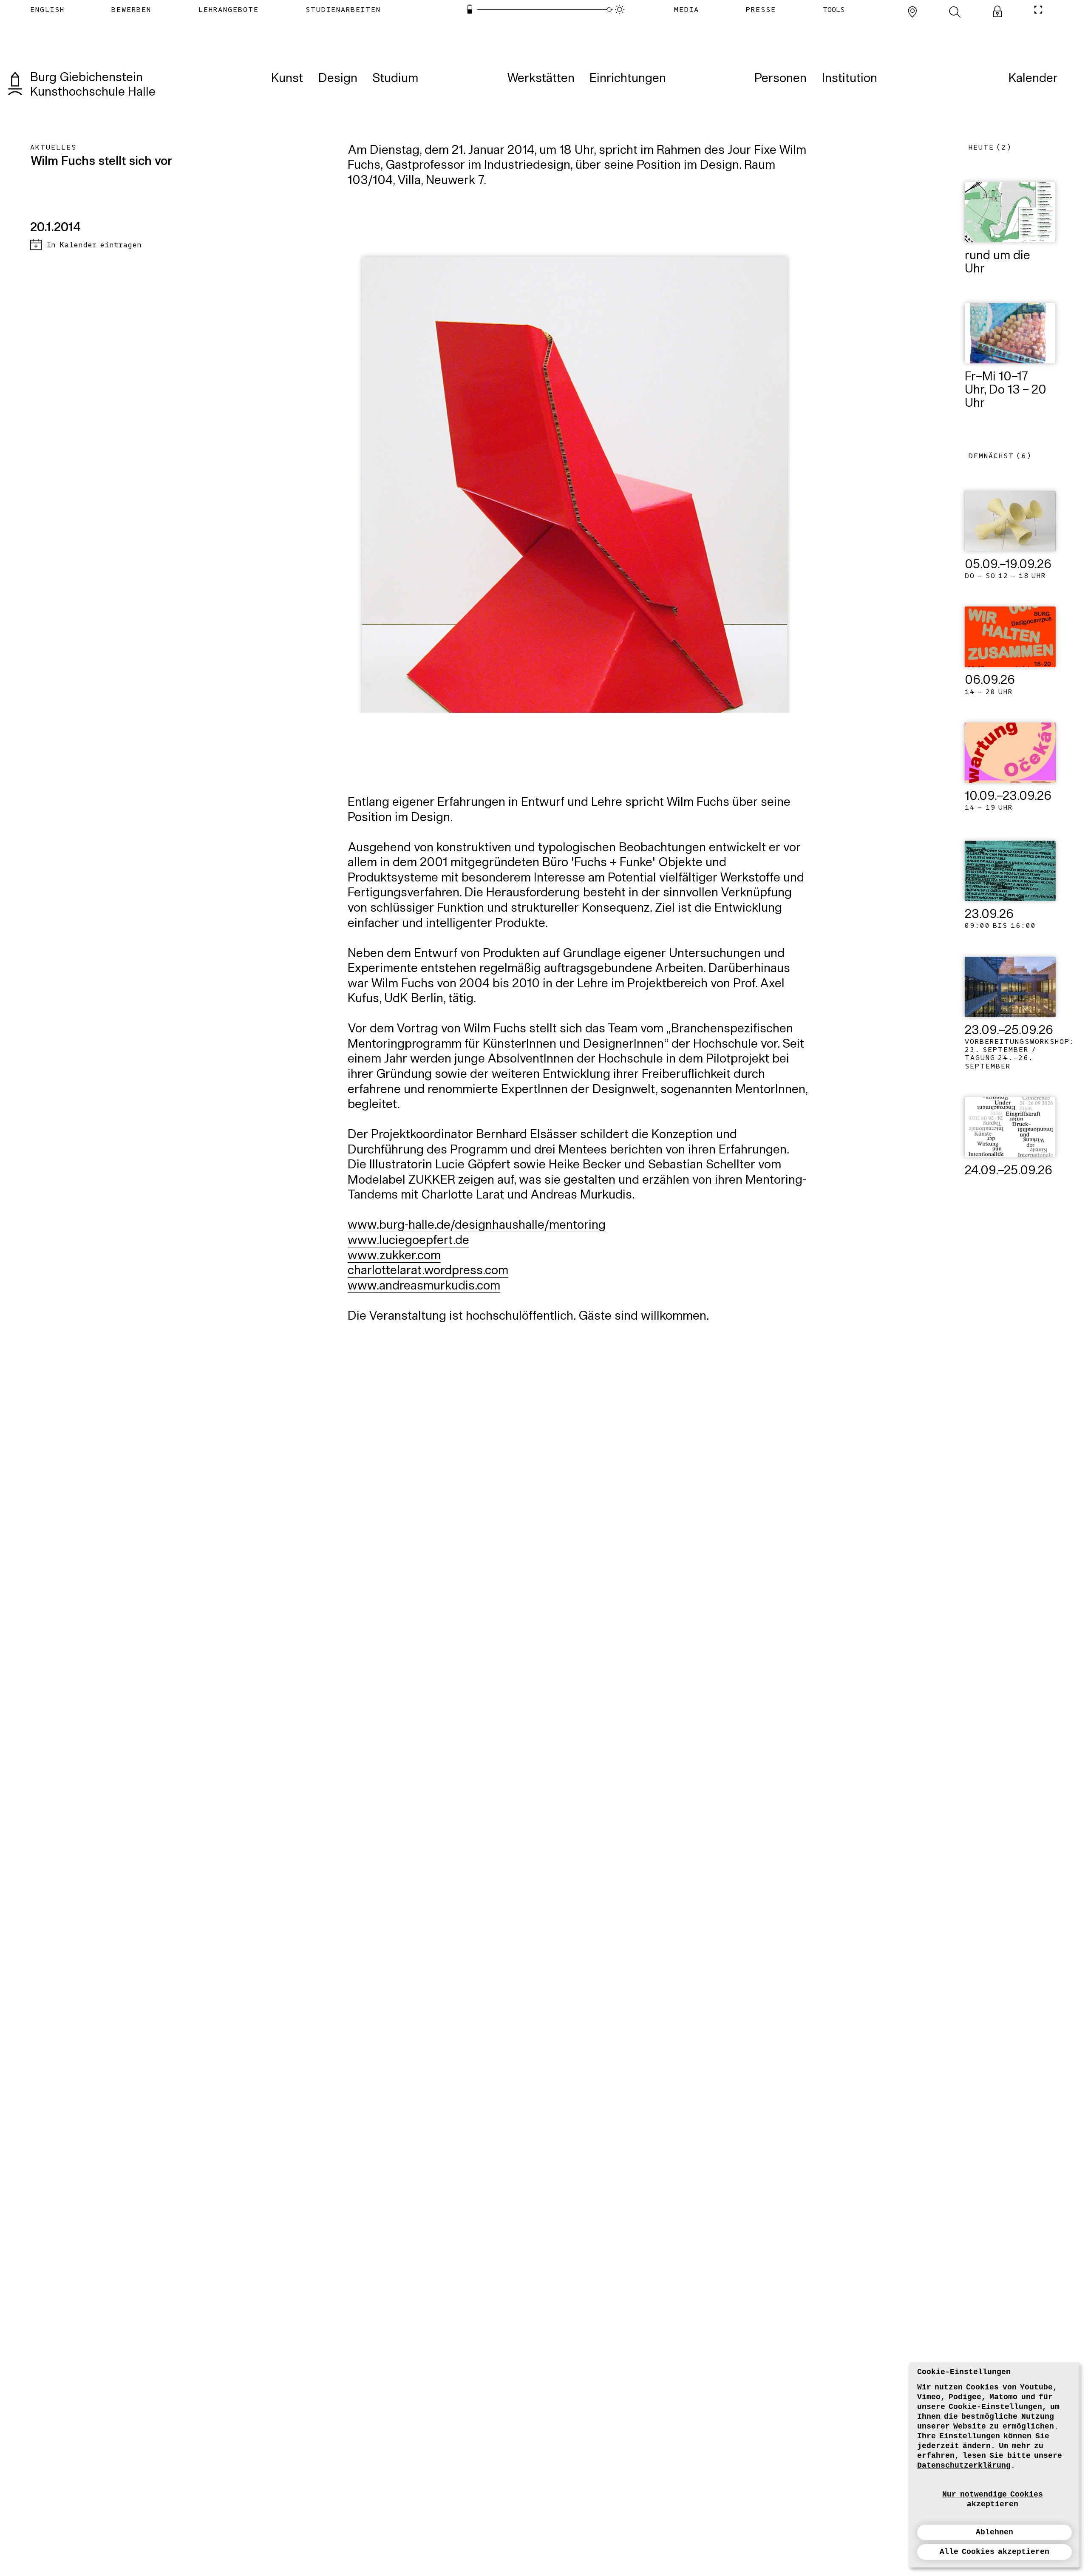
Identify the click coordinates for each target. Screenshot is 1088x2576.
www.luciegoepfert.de (408, 1241)
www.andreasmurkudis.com (424, 1287)
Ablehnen (994, 2532)
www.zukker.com (394, 1256)
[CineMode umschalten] (1038, 10)
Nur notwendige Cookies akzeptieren (993, 2499)
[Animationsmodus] (620, 9)
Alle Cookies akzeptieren (995, 2552)
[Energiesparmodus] (470, 9)
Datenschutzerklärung (964, 2465)
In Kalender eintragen (94, 245)
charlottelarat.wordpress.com (428, 1271)
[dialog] (994, 2465)
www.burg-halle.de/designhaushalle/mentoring (477, 1226)
